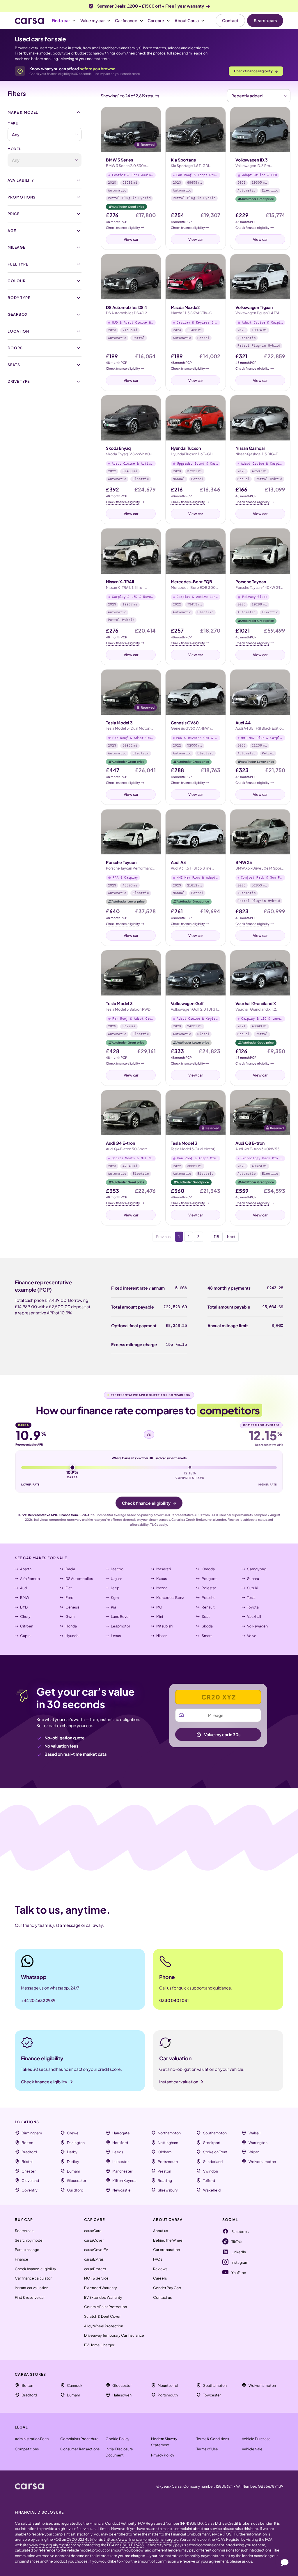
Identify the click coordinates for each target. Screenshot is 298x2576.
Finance (22, 2259)
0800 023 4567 (80, 2539)
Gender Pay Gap (167, 2288)
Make (13, 123)
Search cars (265, 20)
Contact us (162, 2297)
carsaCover (94, 2240)
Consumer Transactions (80, 2449)
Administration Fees (32, 2439)
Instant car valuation (32, 2288)
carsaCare (93, 2231)
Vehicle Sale (252, 2449)
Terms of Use (207, 2449)
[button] (64, 21)
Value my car (93, 20)
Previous (163, 1237)
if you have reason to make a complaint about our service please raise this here (193, 2528)
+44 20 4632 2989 (38, 2000)
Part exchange (27, 2250)
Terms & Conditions (213, 2439)
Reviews (160, 2269)
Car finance (126, 20)
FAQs (158, 2259)
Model (14, 149)
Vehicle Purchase (256, 2439)
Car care (156, 20)
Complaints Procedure (79, 2439)
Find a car (61, 20)
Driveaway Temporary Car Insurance (114, 2335)
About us (160, 2231)
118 (217, 1237)
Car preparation (166, 2250)
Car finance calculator (33, 2278)
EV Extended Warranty (103, 2297)
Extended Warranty (101, 2288)
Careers (160, 2278)
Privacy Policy (163, 2455)
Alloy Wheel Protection (104, 2326)
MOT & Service (96, 2278)
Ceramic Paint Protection (105, 2307)
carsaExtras (94, 2259)
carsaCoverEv (96, 2250)
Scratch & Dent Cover (102, 2316)
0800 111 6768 (132, 2545)
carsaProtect (95, 2269)
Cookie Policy (118, 2439)
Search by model (29, 2240)
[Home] (29, 21)
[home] (29, 2486)
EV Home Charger (99, 2345)
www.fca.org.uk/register (51, 2545)
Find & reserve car (30, 2297)
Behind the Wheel (168, 2240)
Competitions (27, 2449)
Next (231, 1237)
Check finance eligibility (256, 71)
